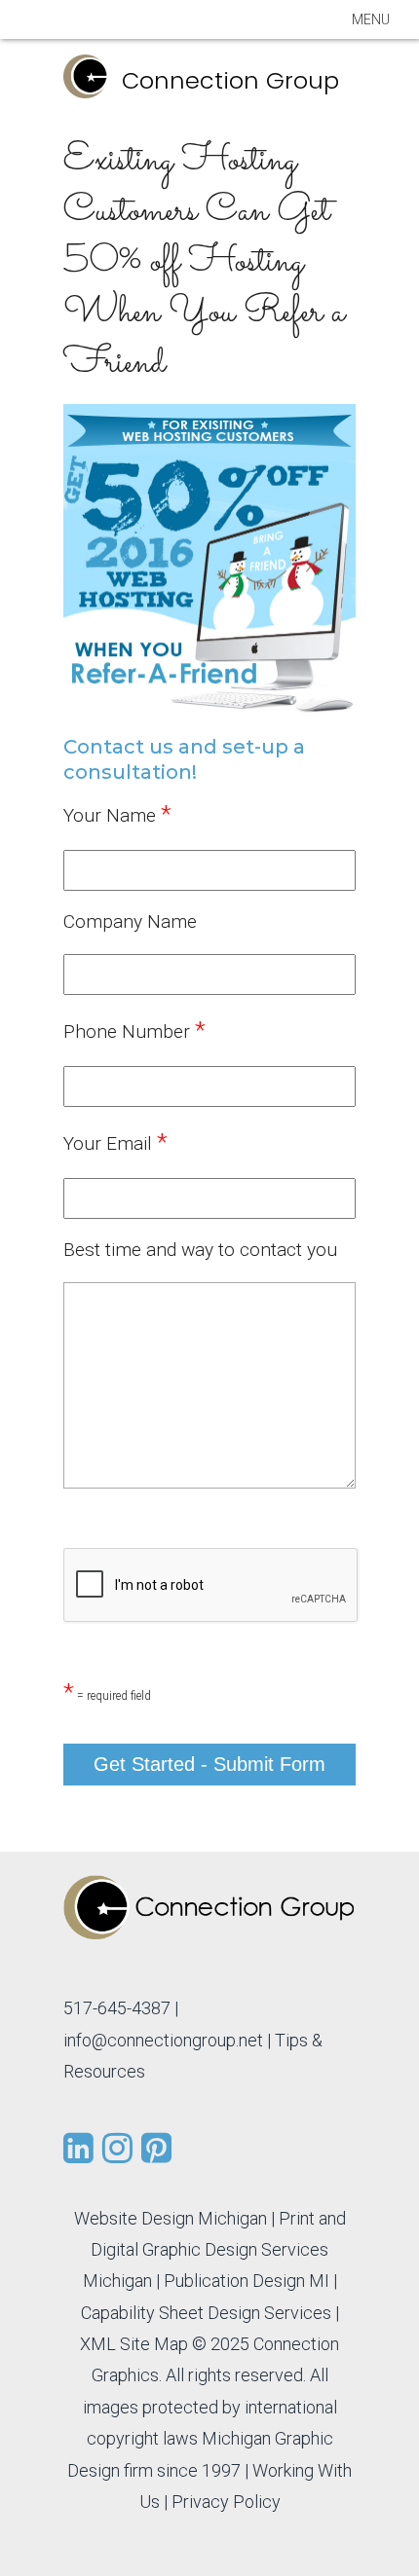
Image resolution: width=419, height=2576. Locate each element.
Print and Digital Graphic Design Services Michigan (214, 2250)
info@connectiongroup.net (163, 2040)
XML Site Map (134, 2344)
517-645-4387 (117, 2008)
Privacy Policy (226, 2502)
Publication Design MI (247, 2281)
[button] (371, 19)
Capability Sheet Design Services (206, 2313)
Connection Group (230, 80)
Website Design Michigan (171, 2218)
